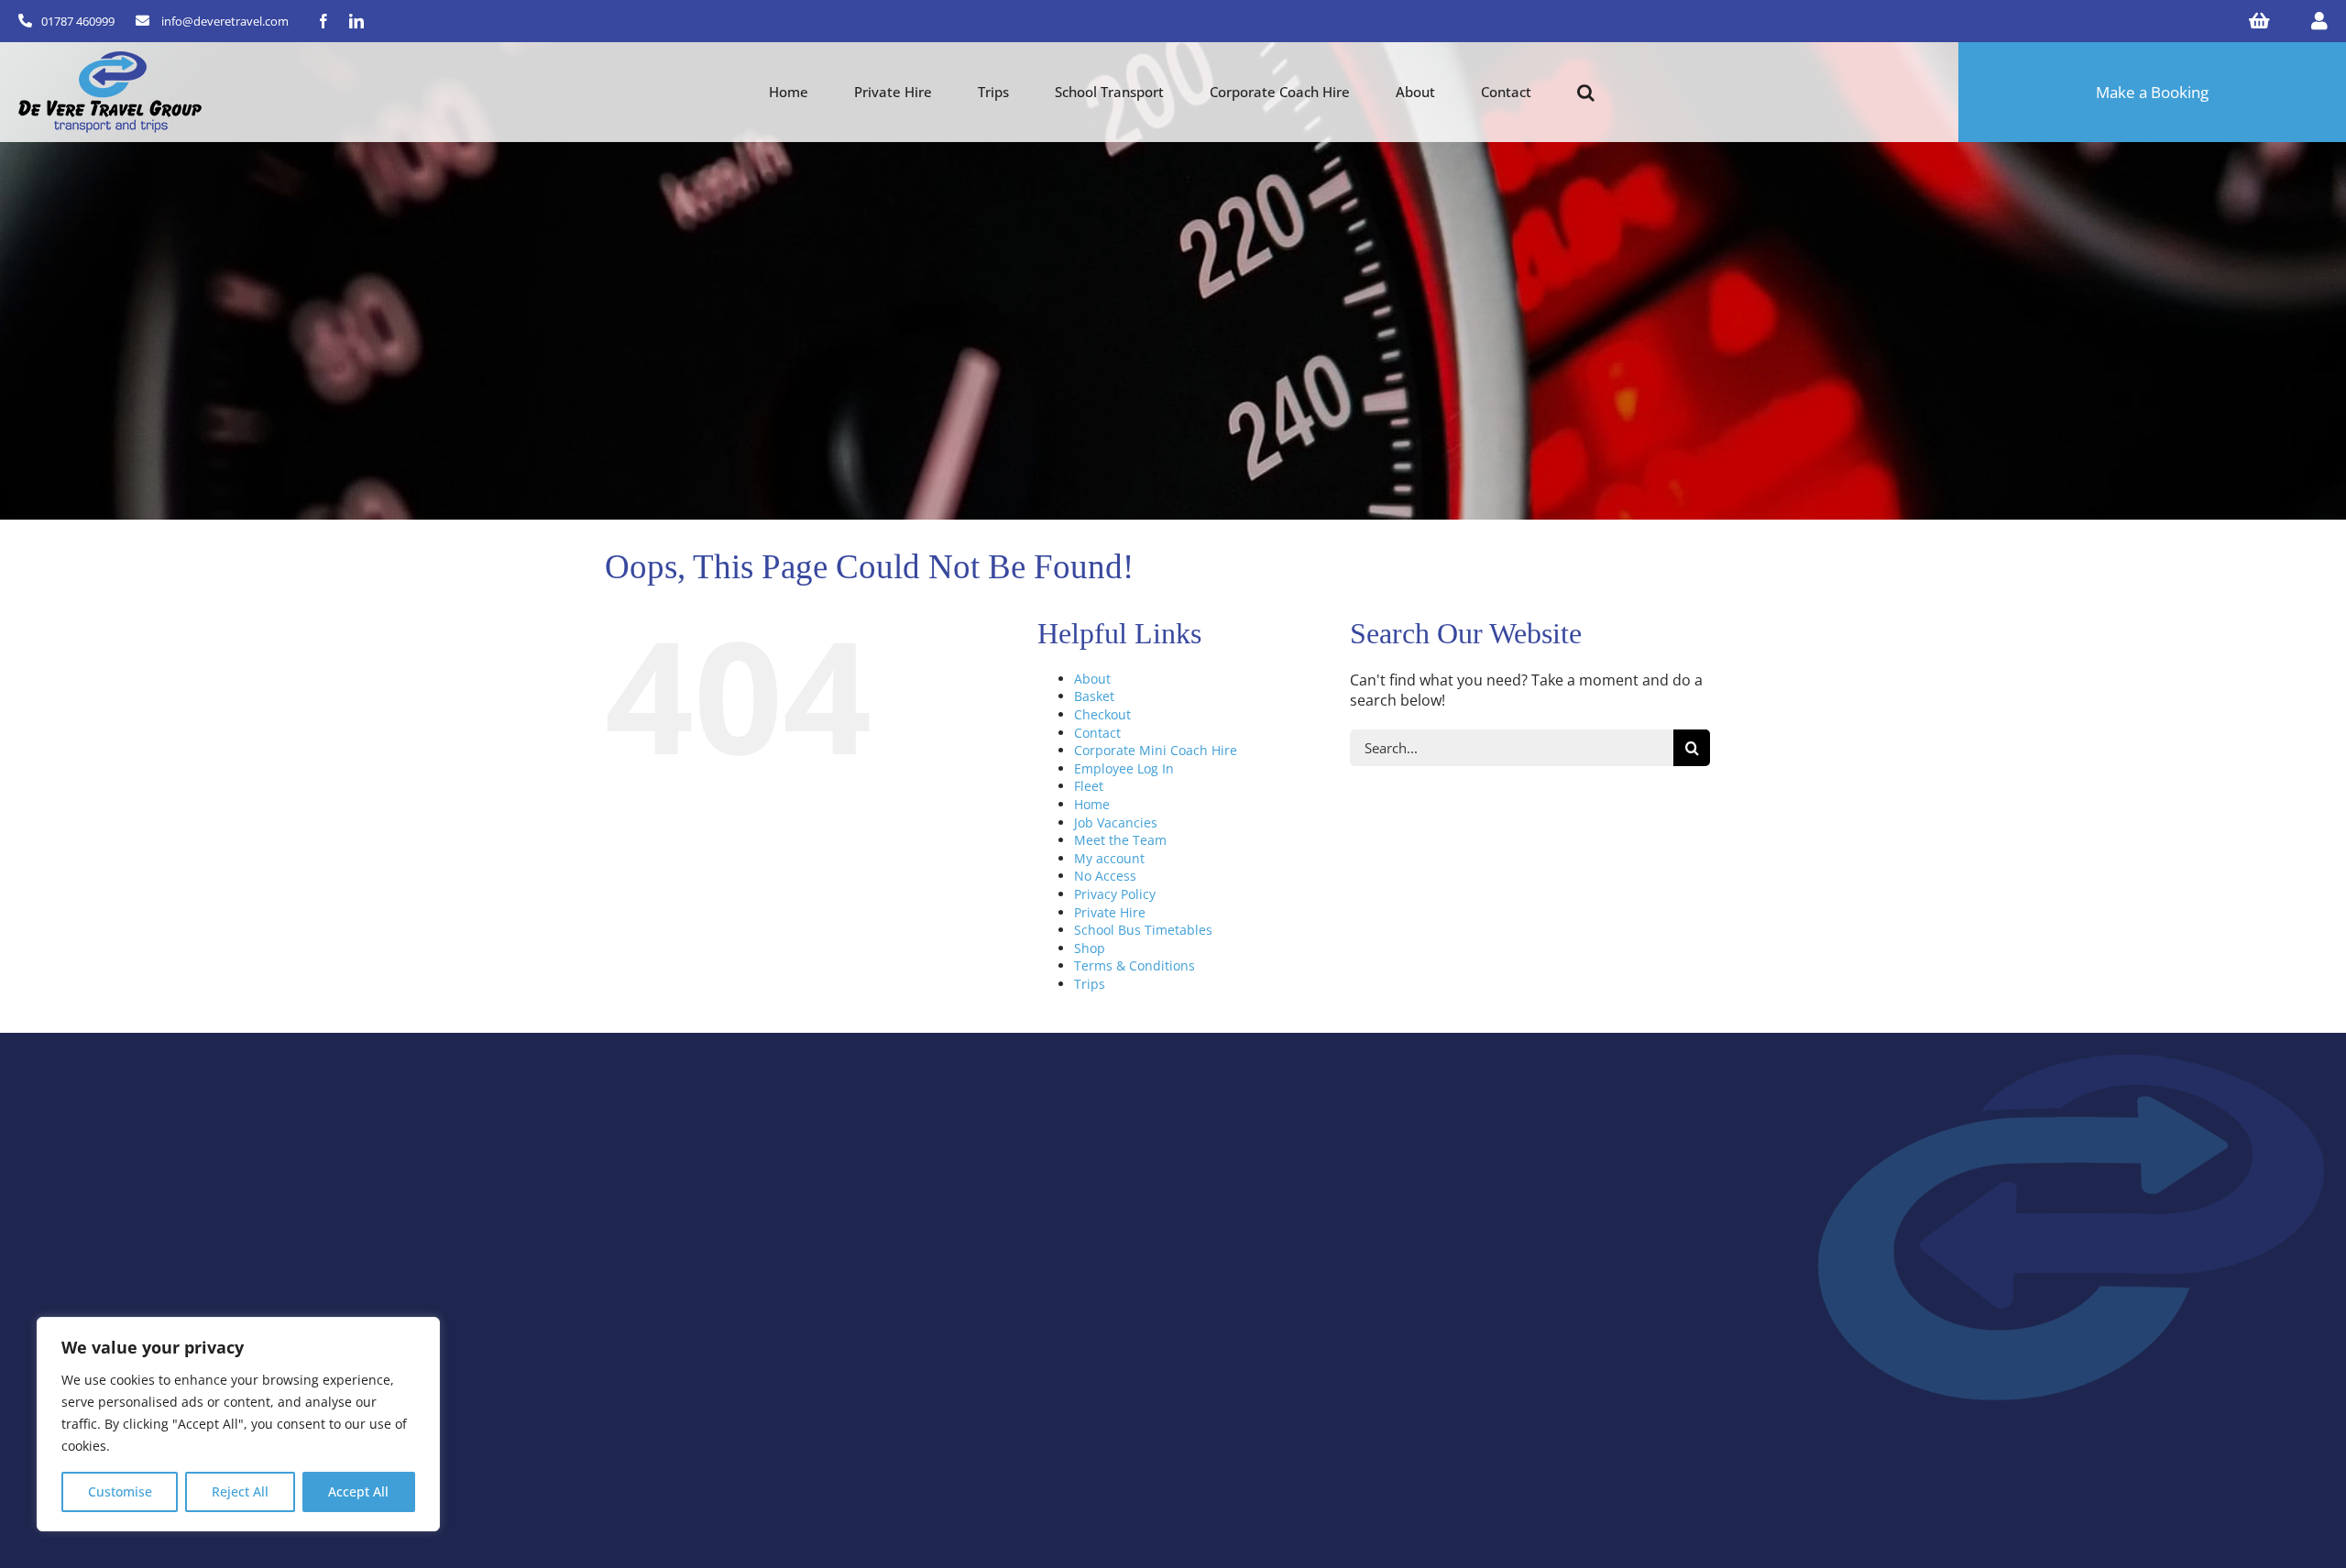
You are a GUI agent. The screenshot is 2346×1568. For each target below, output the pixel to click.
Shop (1090, 948)
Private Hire (1110, 912)
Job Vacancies (1116, 822)
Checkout (1102, 714)
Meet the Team (1120, 840)
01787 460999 (78, 21)
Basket (1094, 696)
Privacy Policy (1115, 894)
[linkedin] (356, 21)
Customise (120, 1491)
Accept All (358, 1491)
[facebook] (323, 21)
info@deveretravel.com (225, 21)
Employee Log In (1124, 768)
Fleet (1089, 786)
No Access (1105, 876)
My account (1109, 858)
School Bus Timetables (1143, 930)
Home (1092, 804)
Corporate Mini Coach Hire (1156, 750)
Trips (1090, 984)
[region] (238, 1424)
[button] (1586, 93)
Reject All (240, 1491)
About (1092, 679)
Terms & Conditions (1135, 965)
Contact (1097, 733)
